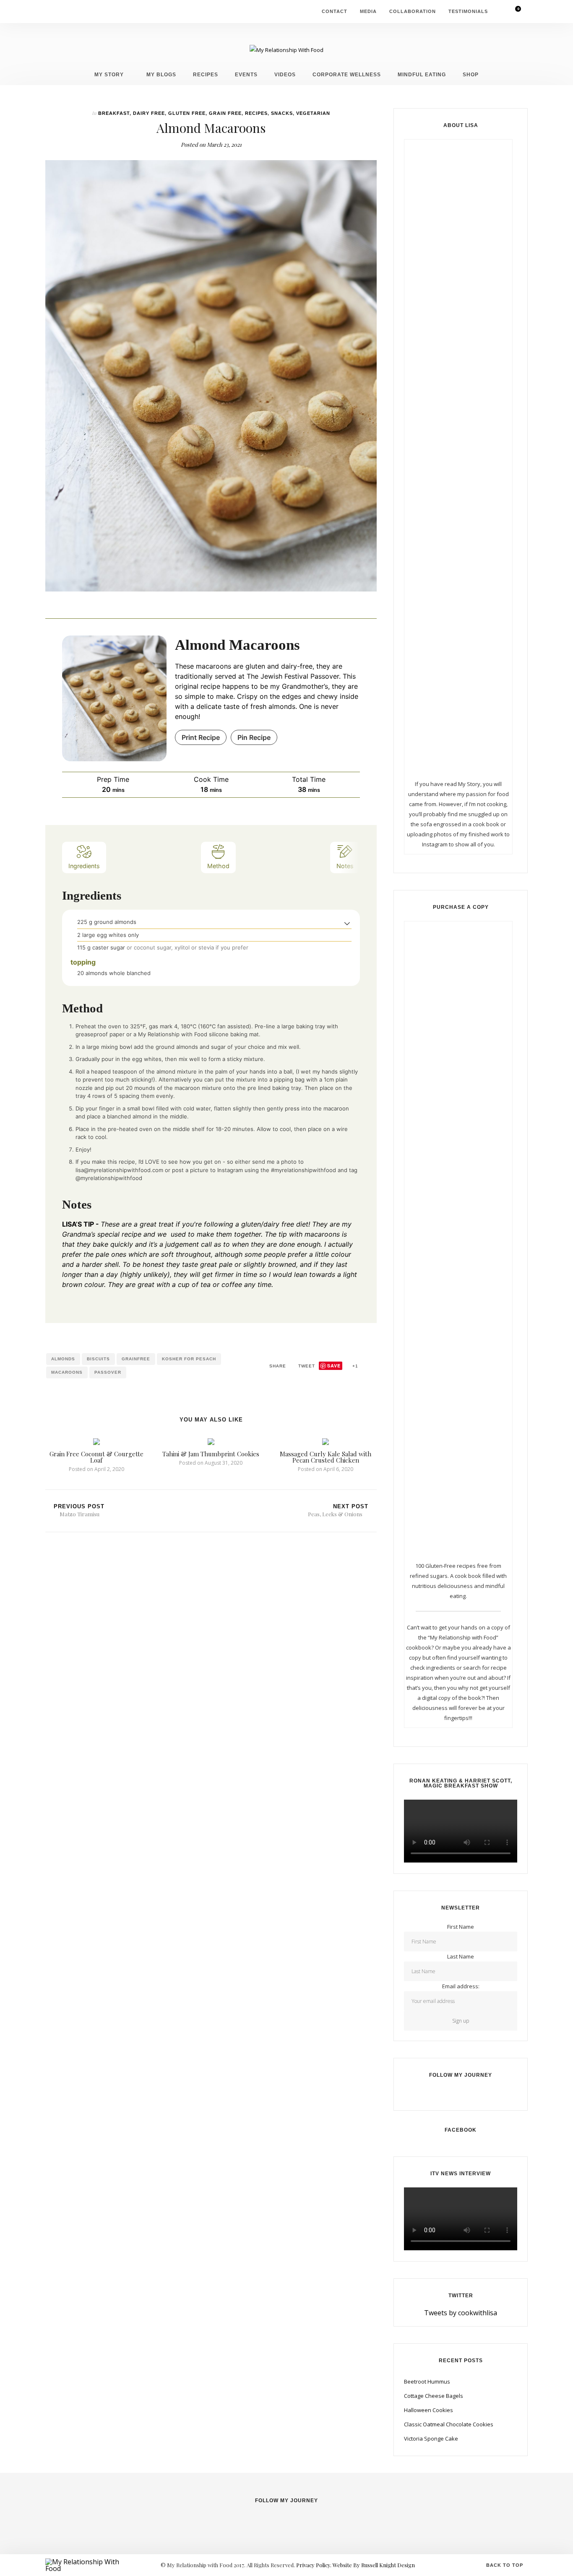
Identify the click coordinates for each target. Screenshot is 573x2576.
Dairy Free (149, 113)
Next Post (338, 1510)
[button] (347, 923)
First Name (461, 1927)
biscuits (98, 1359)
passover (108, 1372)
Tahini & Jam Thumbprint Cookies (211, 1454)
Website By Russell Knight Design (374, 2565)
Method (218, 866)
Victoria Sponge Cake (431, 2439)
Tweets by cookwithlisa (461, 2313)
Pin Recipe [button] (254, 737)
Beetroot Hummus (427, 2381)
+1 (354, 1366)
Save (334, 1366)
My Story (109, 74)
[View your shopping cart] (513, 12)
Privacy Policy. (314, 2565)
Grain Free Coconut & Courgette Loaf (96, 1457)
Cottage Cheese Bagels (434, 2396)
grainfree (136, 1359)
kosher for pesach (189, 1359)
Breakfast (114, 113)
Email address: (461, 1986)
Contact (335, 11)
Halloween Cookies (428, 2410)
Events (246, 74)
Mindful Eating (422, 74)
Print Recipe (201, 737)
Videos (285, 74)
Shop (471, 74)
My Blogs (161, 74)
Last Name (461, 1956)
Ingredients (84, 866)
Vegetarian (313, 113)
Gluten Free (187, 113)
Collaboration (413, 11)
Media (368, 11)
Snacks (282, 113)
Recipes (206, 74)
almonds (63, 1359)
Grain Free (225, 113)
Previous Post (79, 1510)
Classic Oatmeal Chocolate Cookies (449, 2424)
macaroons (67, 1372)
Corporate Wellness (347, 74)
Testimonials (468, 11)
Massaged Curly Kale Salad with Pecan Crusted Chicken (326, 1457)
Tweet (306, 1366)
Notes (345, 866)
